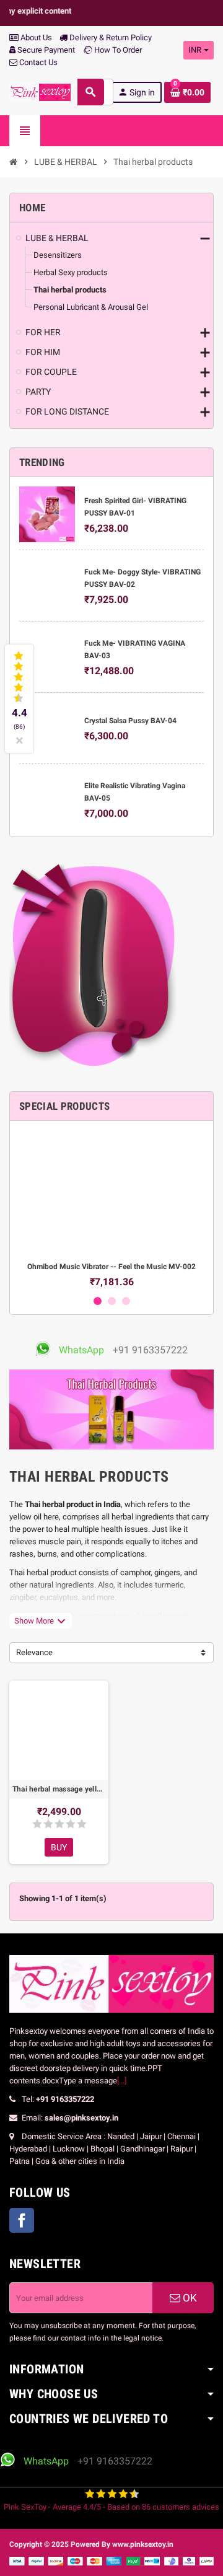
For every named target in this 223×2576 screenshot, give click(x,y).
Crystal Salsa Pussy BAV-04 (130, 721)
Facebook (22, 2220)
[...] (122, 2081)
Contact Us (37, 62)
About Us (35, 37)
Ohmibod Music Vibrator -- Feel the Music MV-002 (111, 1267)
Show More (41, 1621)
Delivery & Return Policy (110, 37)
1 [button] (98, 1301)
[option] (111, 1209)
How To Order (117, 50)
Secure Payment (46, 50)
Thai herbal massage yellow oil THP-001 (59, 1789)
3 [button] (126, 1301)
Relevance (34, 1652)
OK (189, 2298)
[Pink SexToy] (40, 91)
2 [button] (112, 1301)
